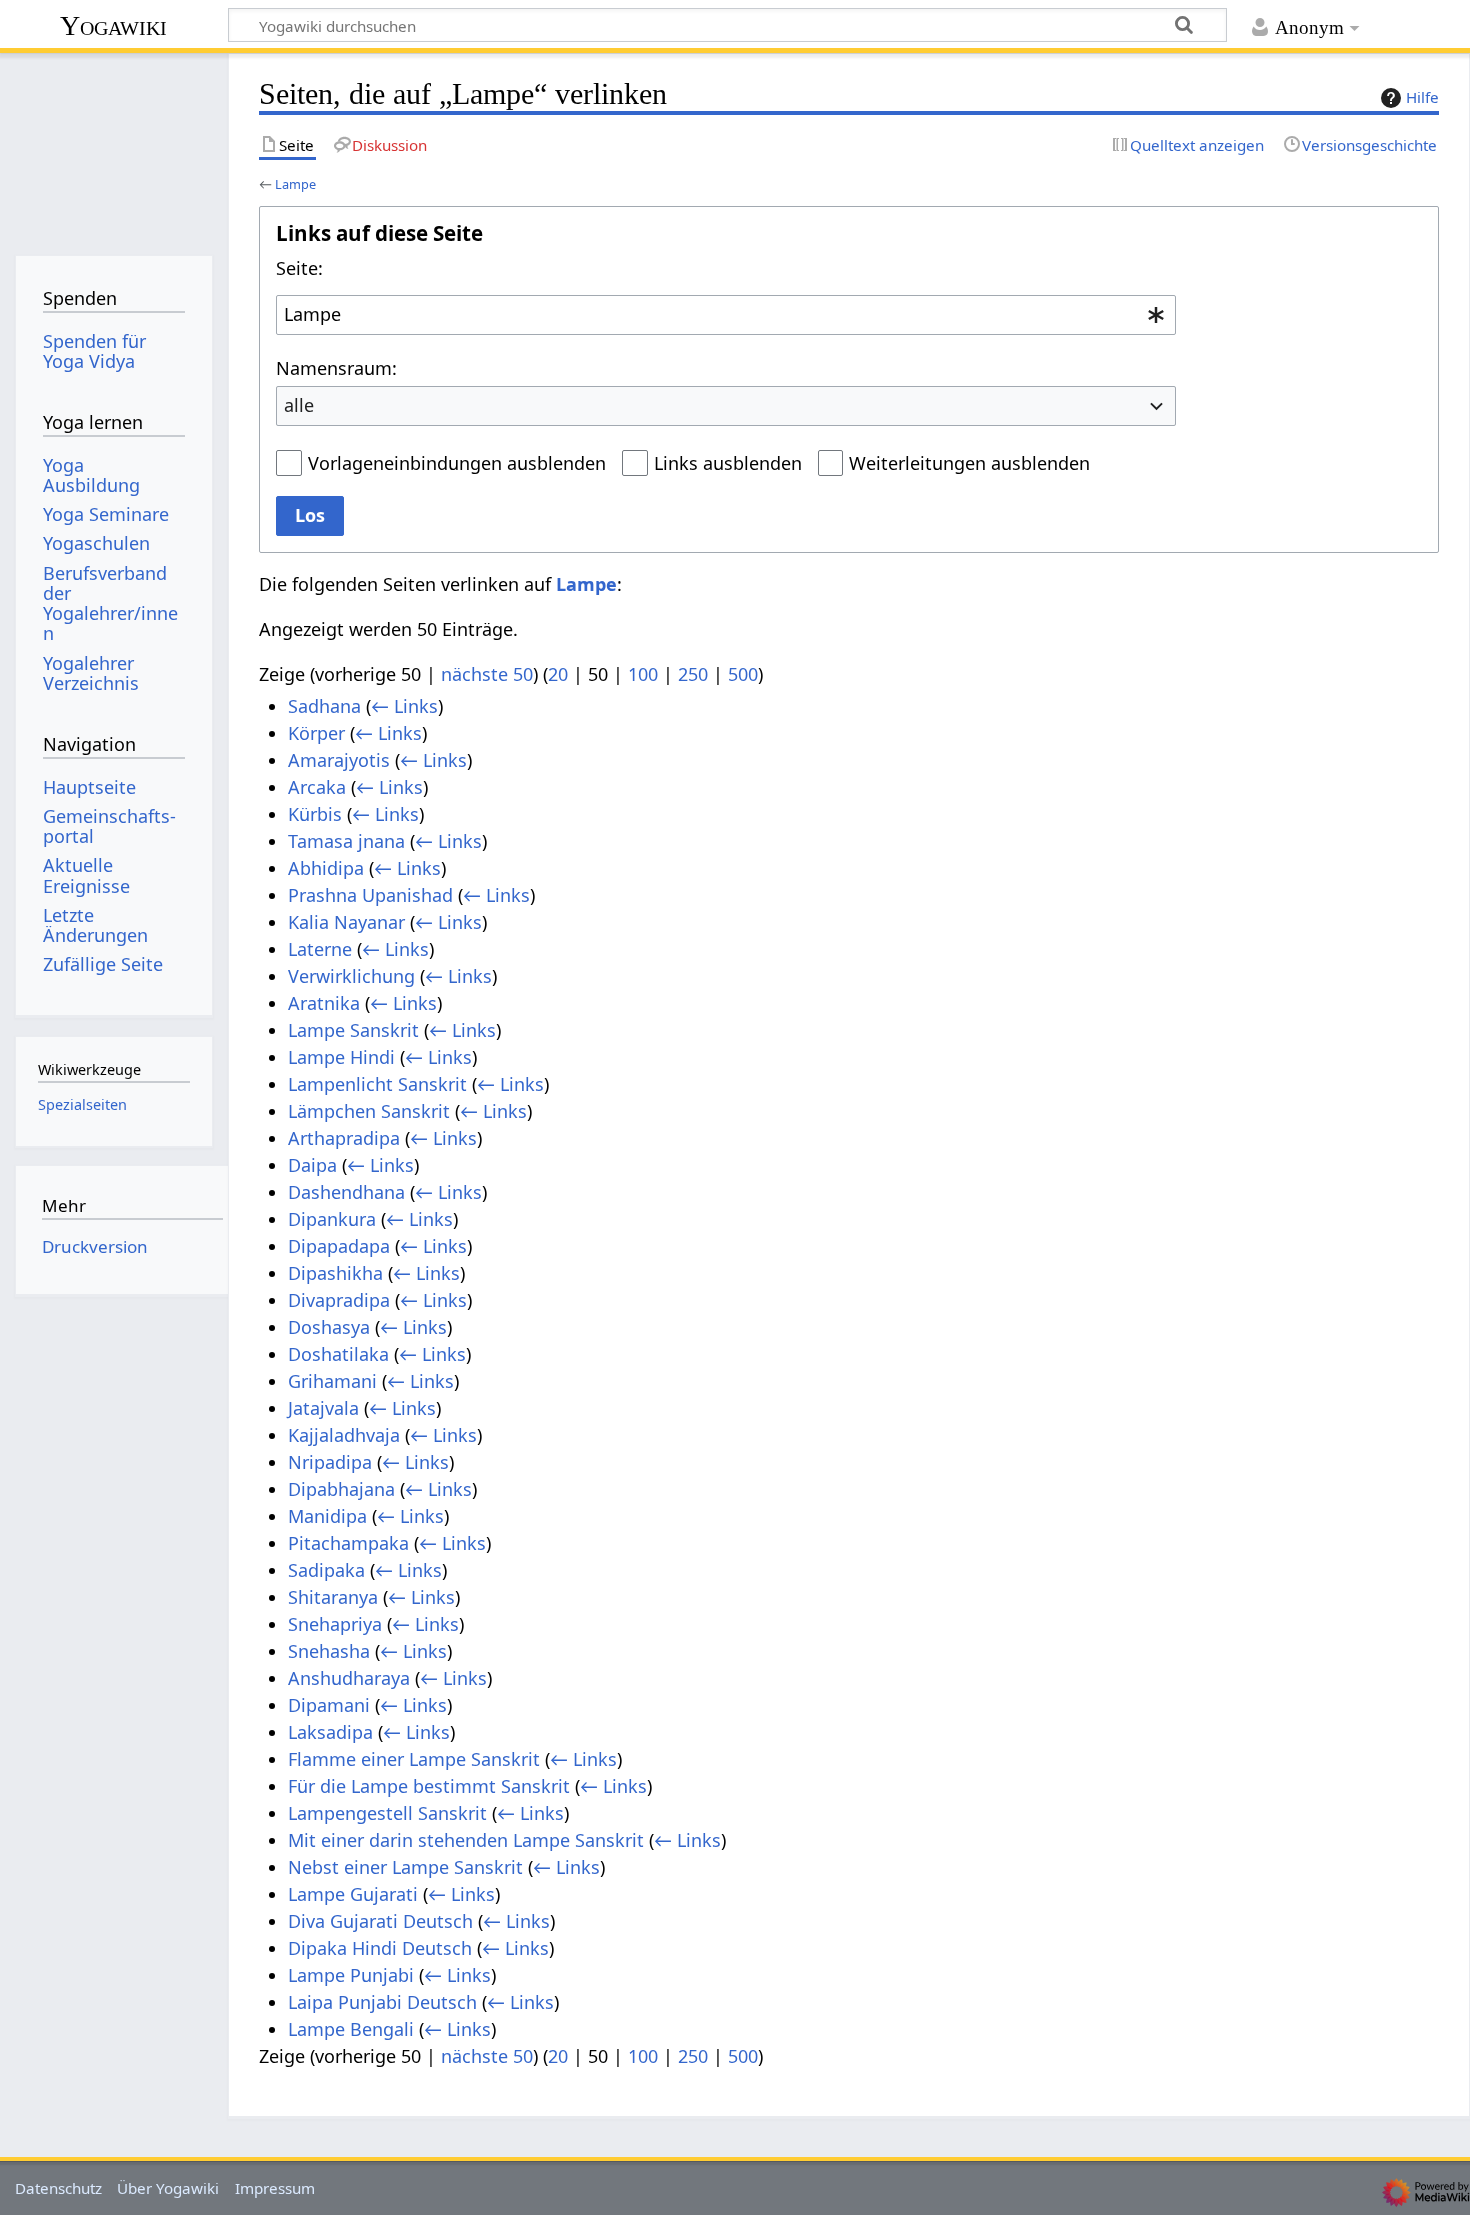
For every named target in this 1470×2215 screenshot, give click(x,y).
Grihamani (332, 1381)
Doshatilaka (338, 1354)
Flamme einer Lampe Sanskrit (414, 1759)
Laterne (320, 949)
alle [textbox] (299, 405)
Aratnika (324, 1003)
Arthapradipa (344, 1138)
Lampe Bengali (351, 2029)
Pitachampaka (348, 1543)
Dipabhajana (341, 1489)
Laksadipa (330, 1732)
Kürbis (315, 814)
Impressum (275, 2188)
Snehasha (329, 1651)
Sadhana (324, 706)
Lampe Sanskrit (353, 1030)
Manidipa (327, 1516)
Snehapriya (335, 1624)
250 (693, 674)
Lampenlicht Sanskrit (377, 1084)
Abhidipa (326, 868)
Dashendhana (346, 1192)
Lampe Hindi (341, 1057)
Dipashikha (335, 1273)
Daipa (312, 1165)
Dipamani (329, 1705)
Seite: (299, 268)
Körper (316, 733)
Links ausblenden (728, 463)
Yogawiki (113, 25)
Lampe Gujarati (353, 1894)
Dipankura (332, 1219)
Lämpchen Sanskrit (369, 1111)
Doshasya (329, 1327)
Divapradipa (339, 1300)
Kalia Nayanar (346, 922)
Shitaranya (333, 1597)
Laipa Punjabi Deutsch (382, 2002)
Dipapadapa (339, 1246)
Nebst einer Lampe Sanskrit (405, 1867)
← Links (404, 706)
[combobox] (726, 315)
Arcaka (317, 787)
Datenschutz (58, 2188)
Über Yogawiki (168, 2188)
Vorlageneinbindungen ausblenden (457, 463)
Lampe (295, 184)
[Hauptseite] (113, 147)
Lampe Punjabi (351, 1975)
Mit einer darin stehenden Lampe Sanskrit (466, 1840)
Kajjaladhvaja (344, 1435)
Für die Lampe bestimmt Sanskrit (429, 1786)
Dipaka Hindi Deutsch (380, 1948)
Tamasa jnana (346, 841)
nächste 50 (487, 674)
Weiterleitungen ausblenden (969, 463)
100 (643, 674)
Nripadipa (330, 1462)
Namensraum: (336, 368)
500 (743, 674)
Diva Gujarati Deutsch (380, 1921)
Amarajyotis (339, 760)
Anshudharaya (349, 1678)
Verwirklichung (351, 976)
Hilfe (1422, 97)
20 (558, 674)
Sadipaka (326, 1570)
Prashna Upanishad (370, 895)
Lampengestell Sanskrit (387, 1813)
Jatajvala (323, 1408)
